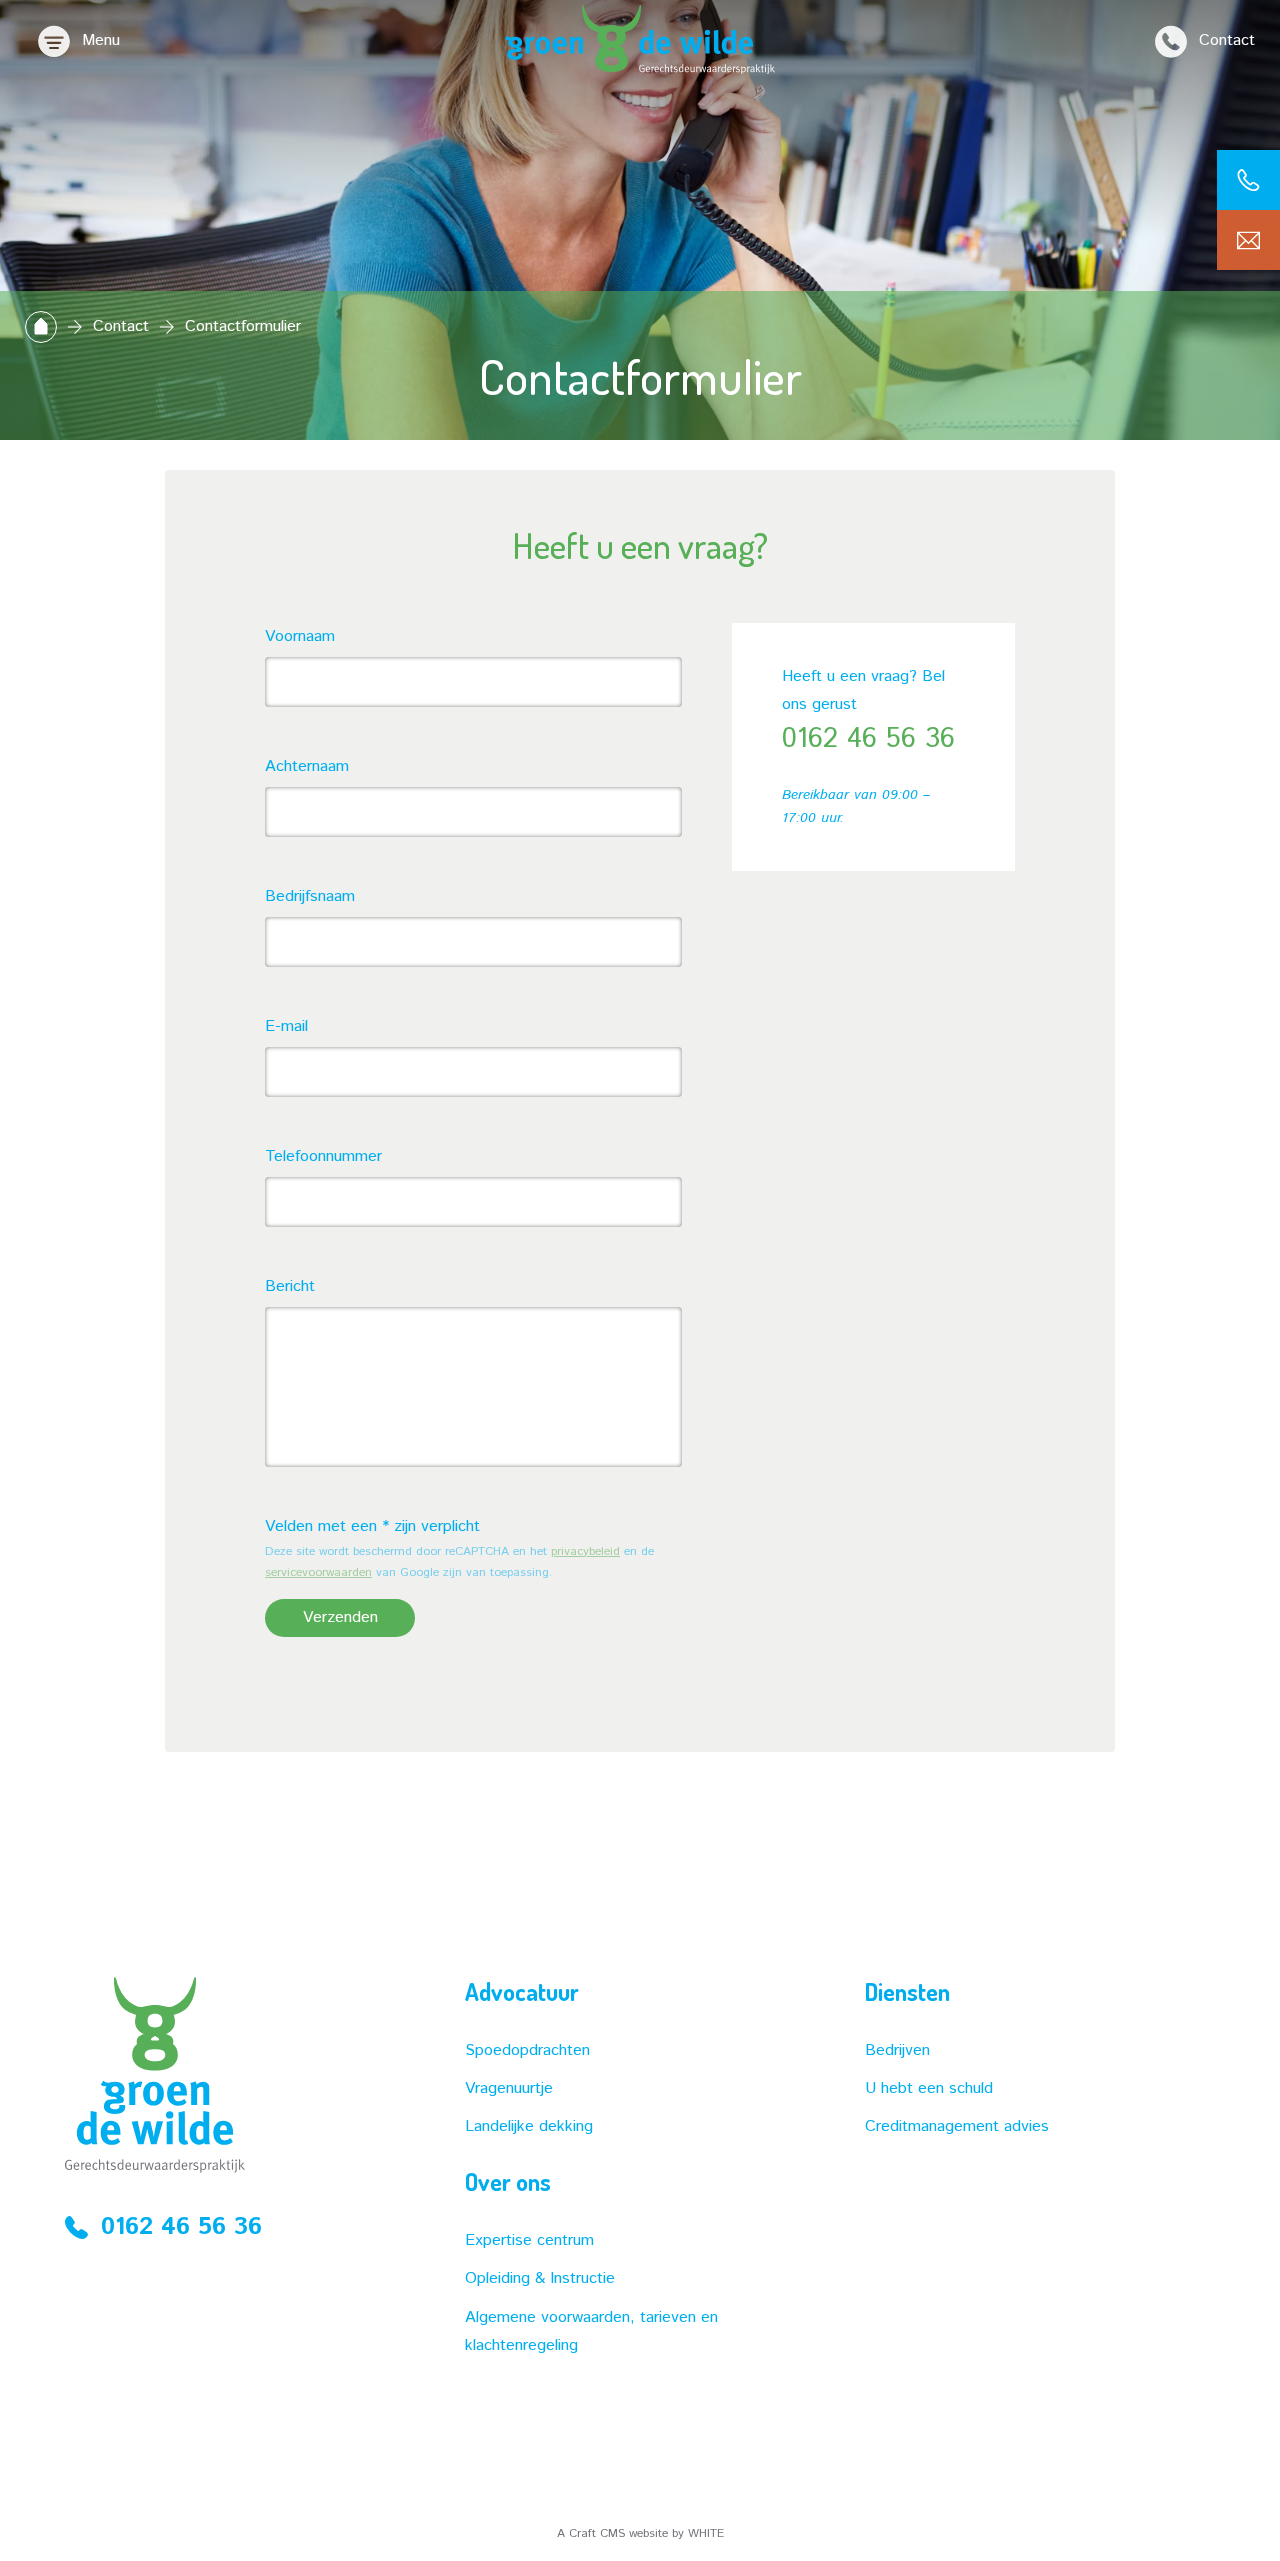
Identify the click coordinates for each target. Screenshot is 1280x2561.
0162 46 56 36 (868, 739)
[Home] (41, 326)
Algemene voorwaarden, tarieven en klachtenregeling (591, 2331)
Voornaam (300, 636)
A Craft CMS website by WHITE (640, 2533)
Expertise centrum (529, 2240)
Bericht (290, 1286)
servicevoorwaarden (318, 1572)
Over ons (508, 2182)
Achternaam (307, 766)
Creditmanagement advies (957, 2126)
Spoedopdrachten (527, 2050)
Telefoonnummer (323, 1156)
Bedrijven (897, 2050)
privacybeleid (585, 1551)
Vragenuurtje (509, 2088)
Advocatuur (522, 1992)
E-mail (286, 1026)
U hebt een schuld (929, 2088)
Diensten (907, 1992)
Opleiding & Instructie (540, 2278)
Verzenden (340, 1617)
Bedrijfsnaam (310, 896)
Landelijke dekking (529, 2126)
